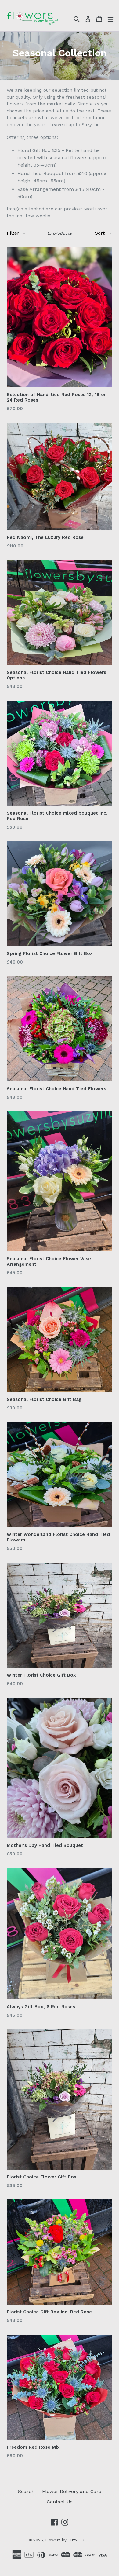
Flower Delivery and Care (72, 2491)
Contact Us (60, 2502)
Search (26, 2491)
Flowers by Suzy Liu (65, 2540)
